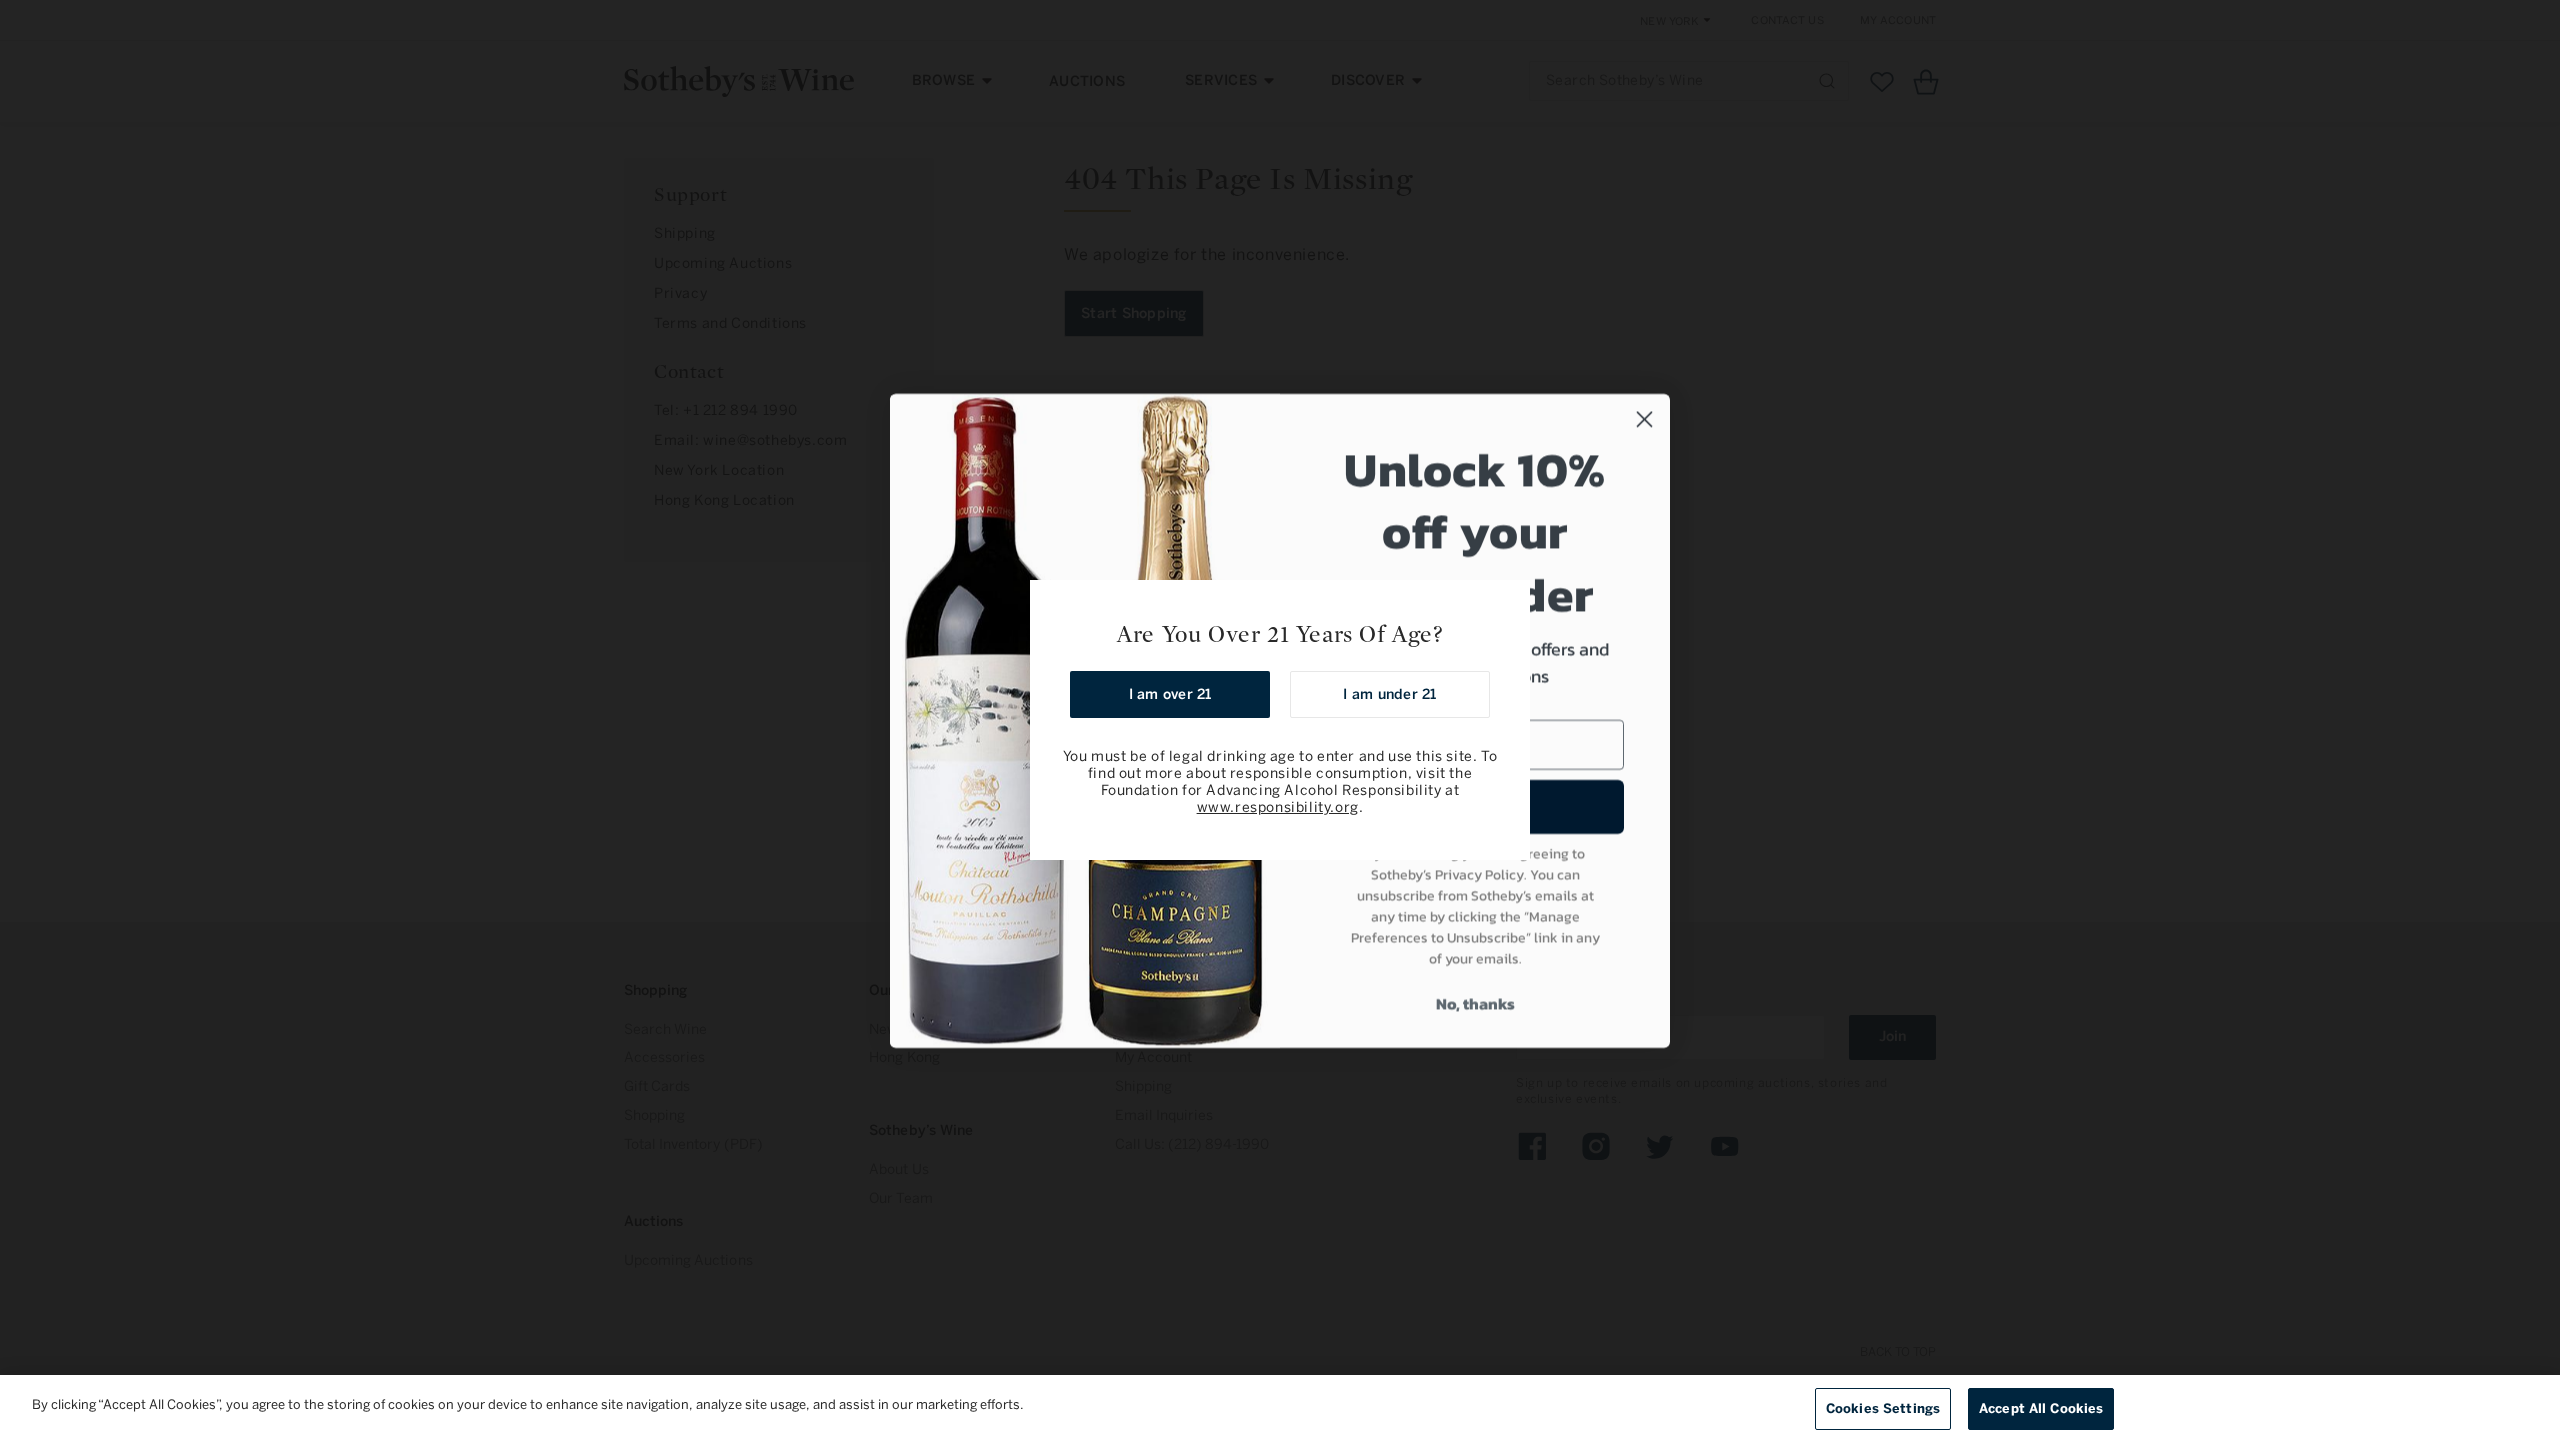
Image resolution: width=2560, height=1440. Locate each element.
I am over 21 (1170, 694)
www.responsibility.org (1278, 807)
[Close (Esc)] (1508, 602)
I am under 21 (1389, 694)
